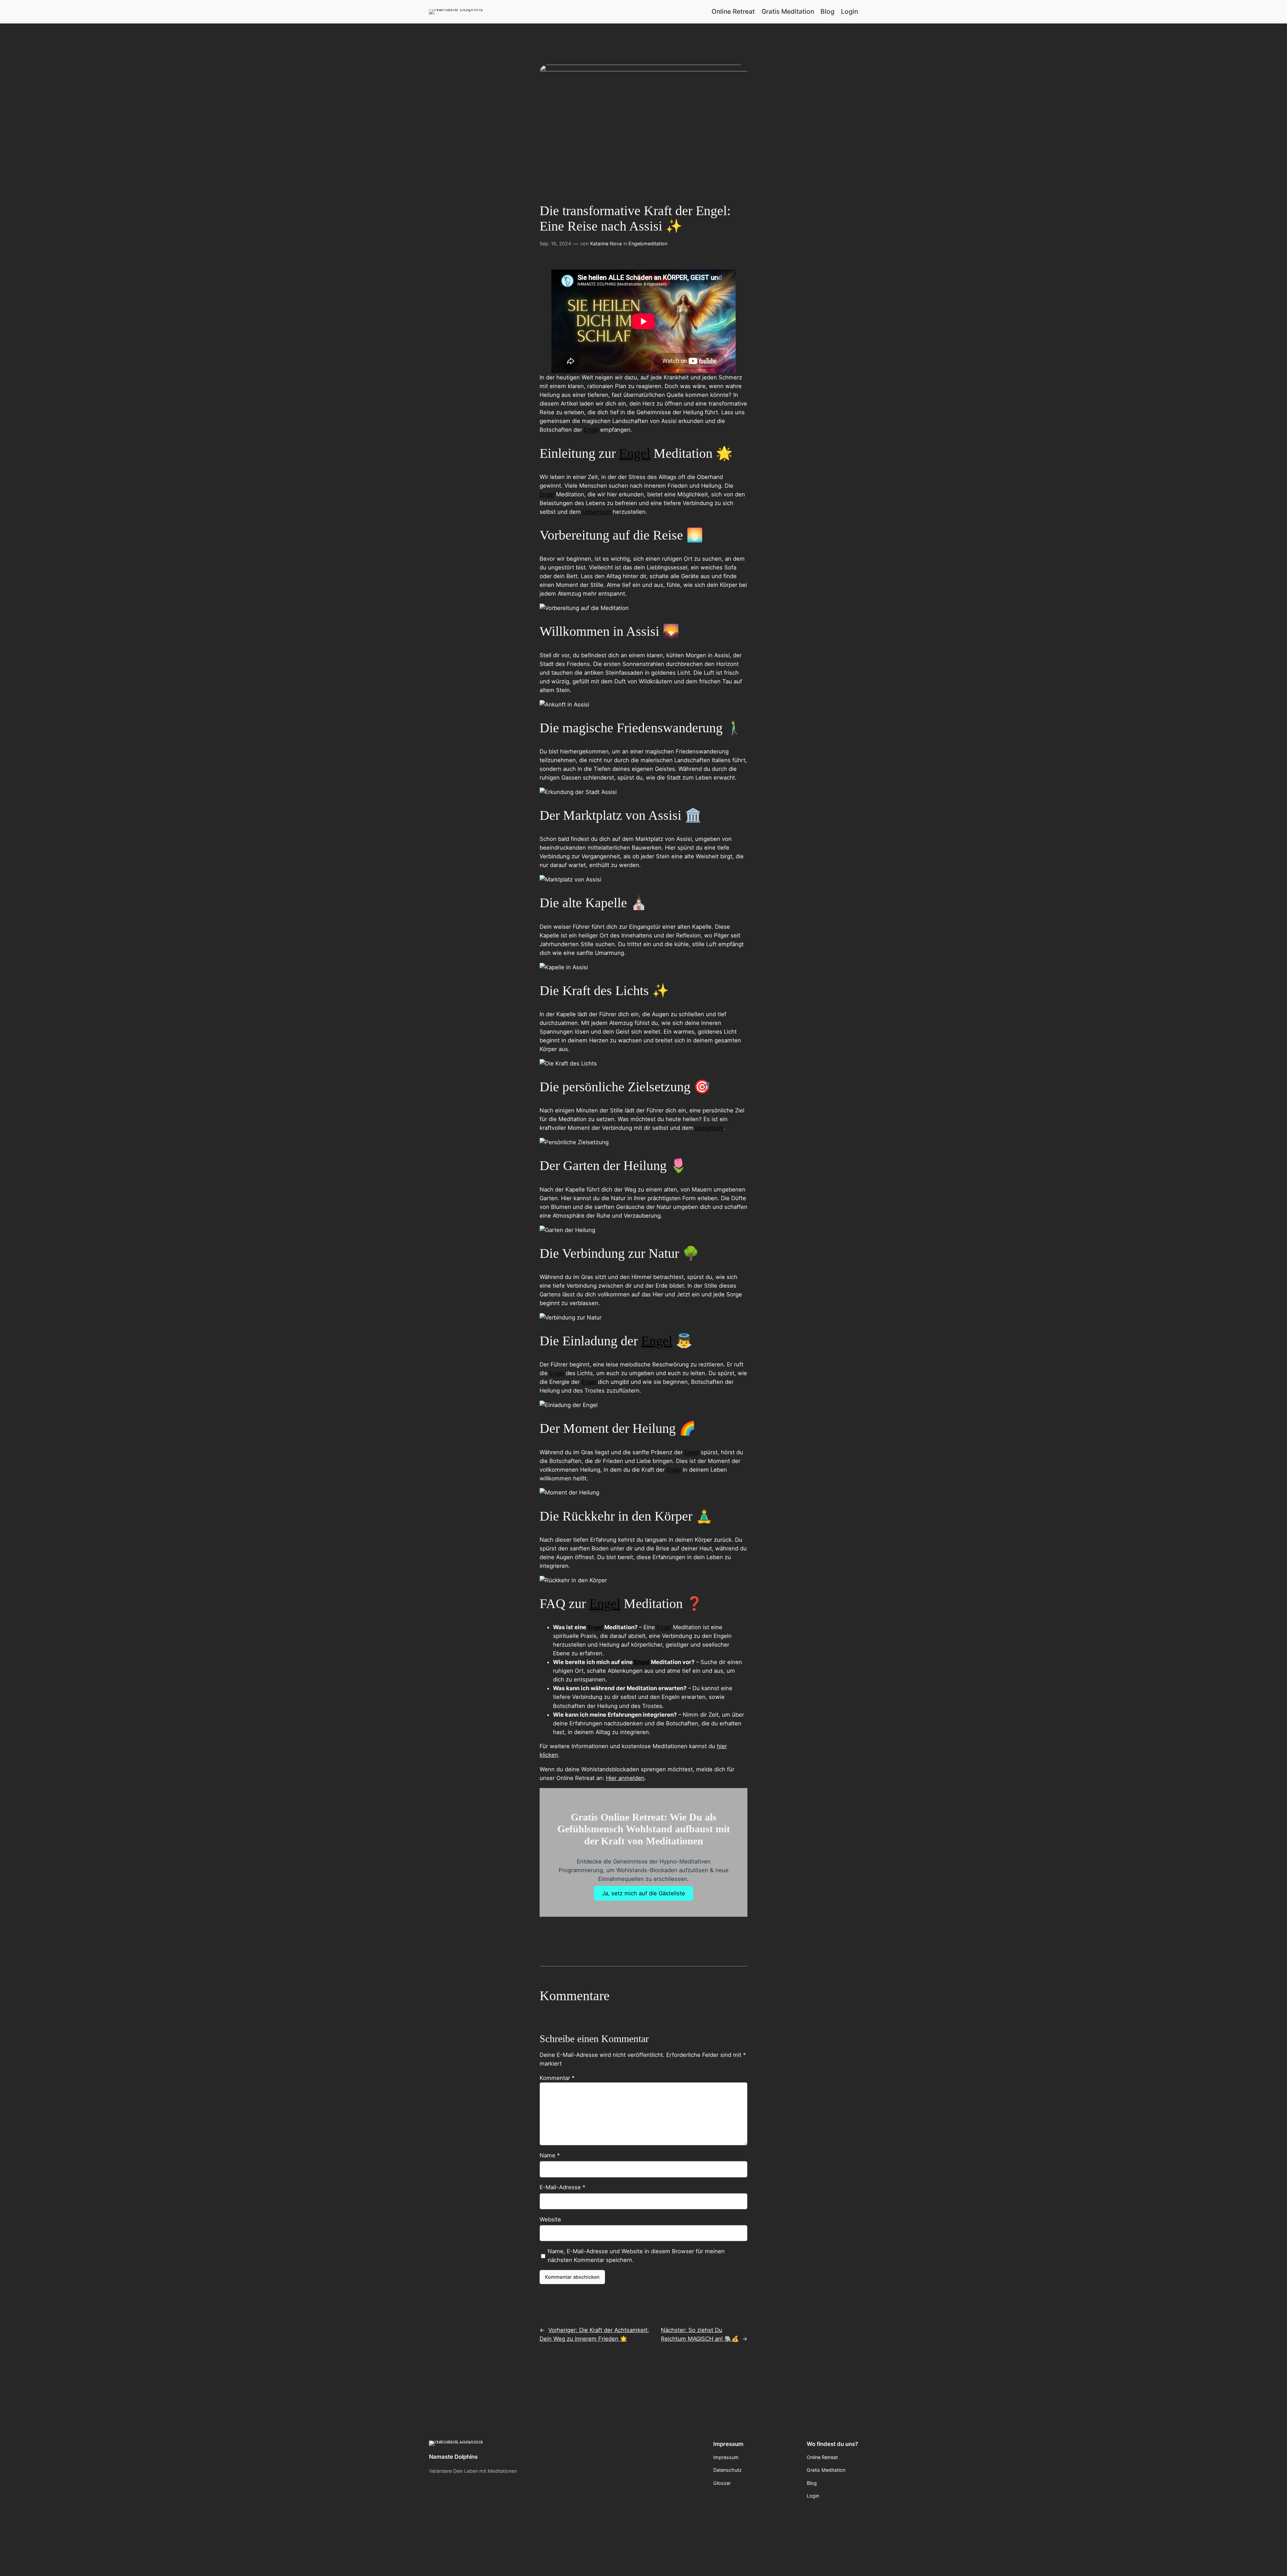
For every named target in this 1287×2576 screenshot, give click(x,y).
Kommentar (557, 2078)
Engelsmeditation (648, 243)
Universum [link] (597, 512)
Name (550, 2155)
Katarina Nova (606, 243)
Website (550, 2219)
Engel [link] (591, 430)
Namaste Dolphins (453, 2457)
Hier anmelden (625, 1778)
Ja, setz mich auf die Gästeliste (643, 1893)
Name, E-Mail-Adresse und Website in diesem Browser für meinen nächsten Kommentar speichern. (636, 2256)
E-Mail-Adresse (562, 2187)
